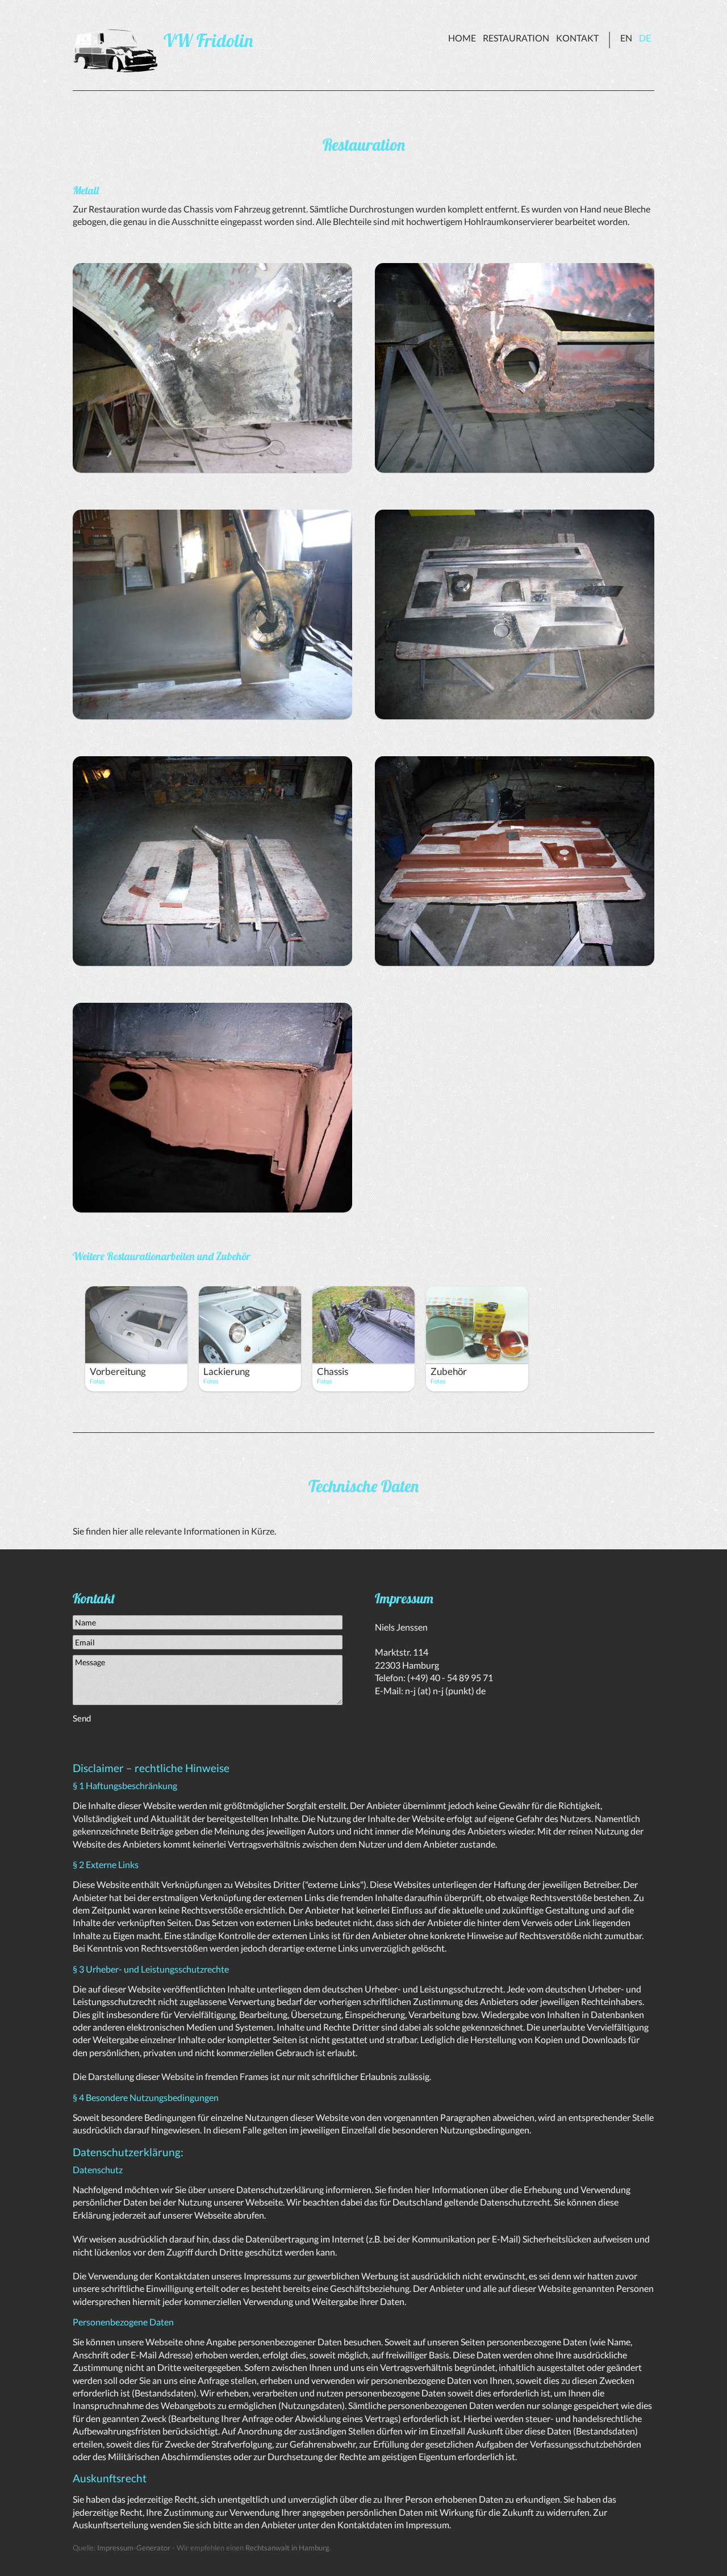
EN (626, 38)
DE (645, 38)
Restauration (516, 38)
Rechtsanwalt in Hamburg (287, 2548)
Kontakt (577, 38)
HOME (462, 38)
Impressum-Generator (134, 2548)
